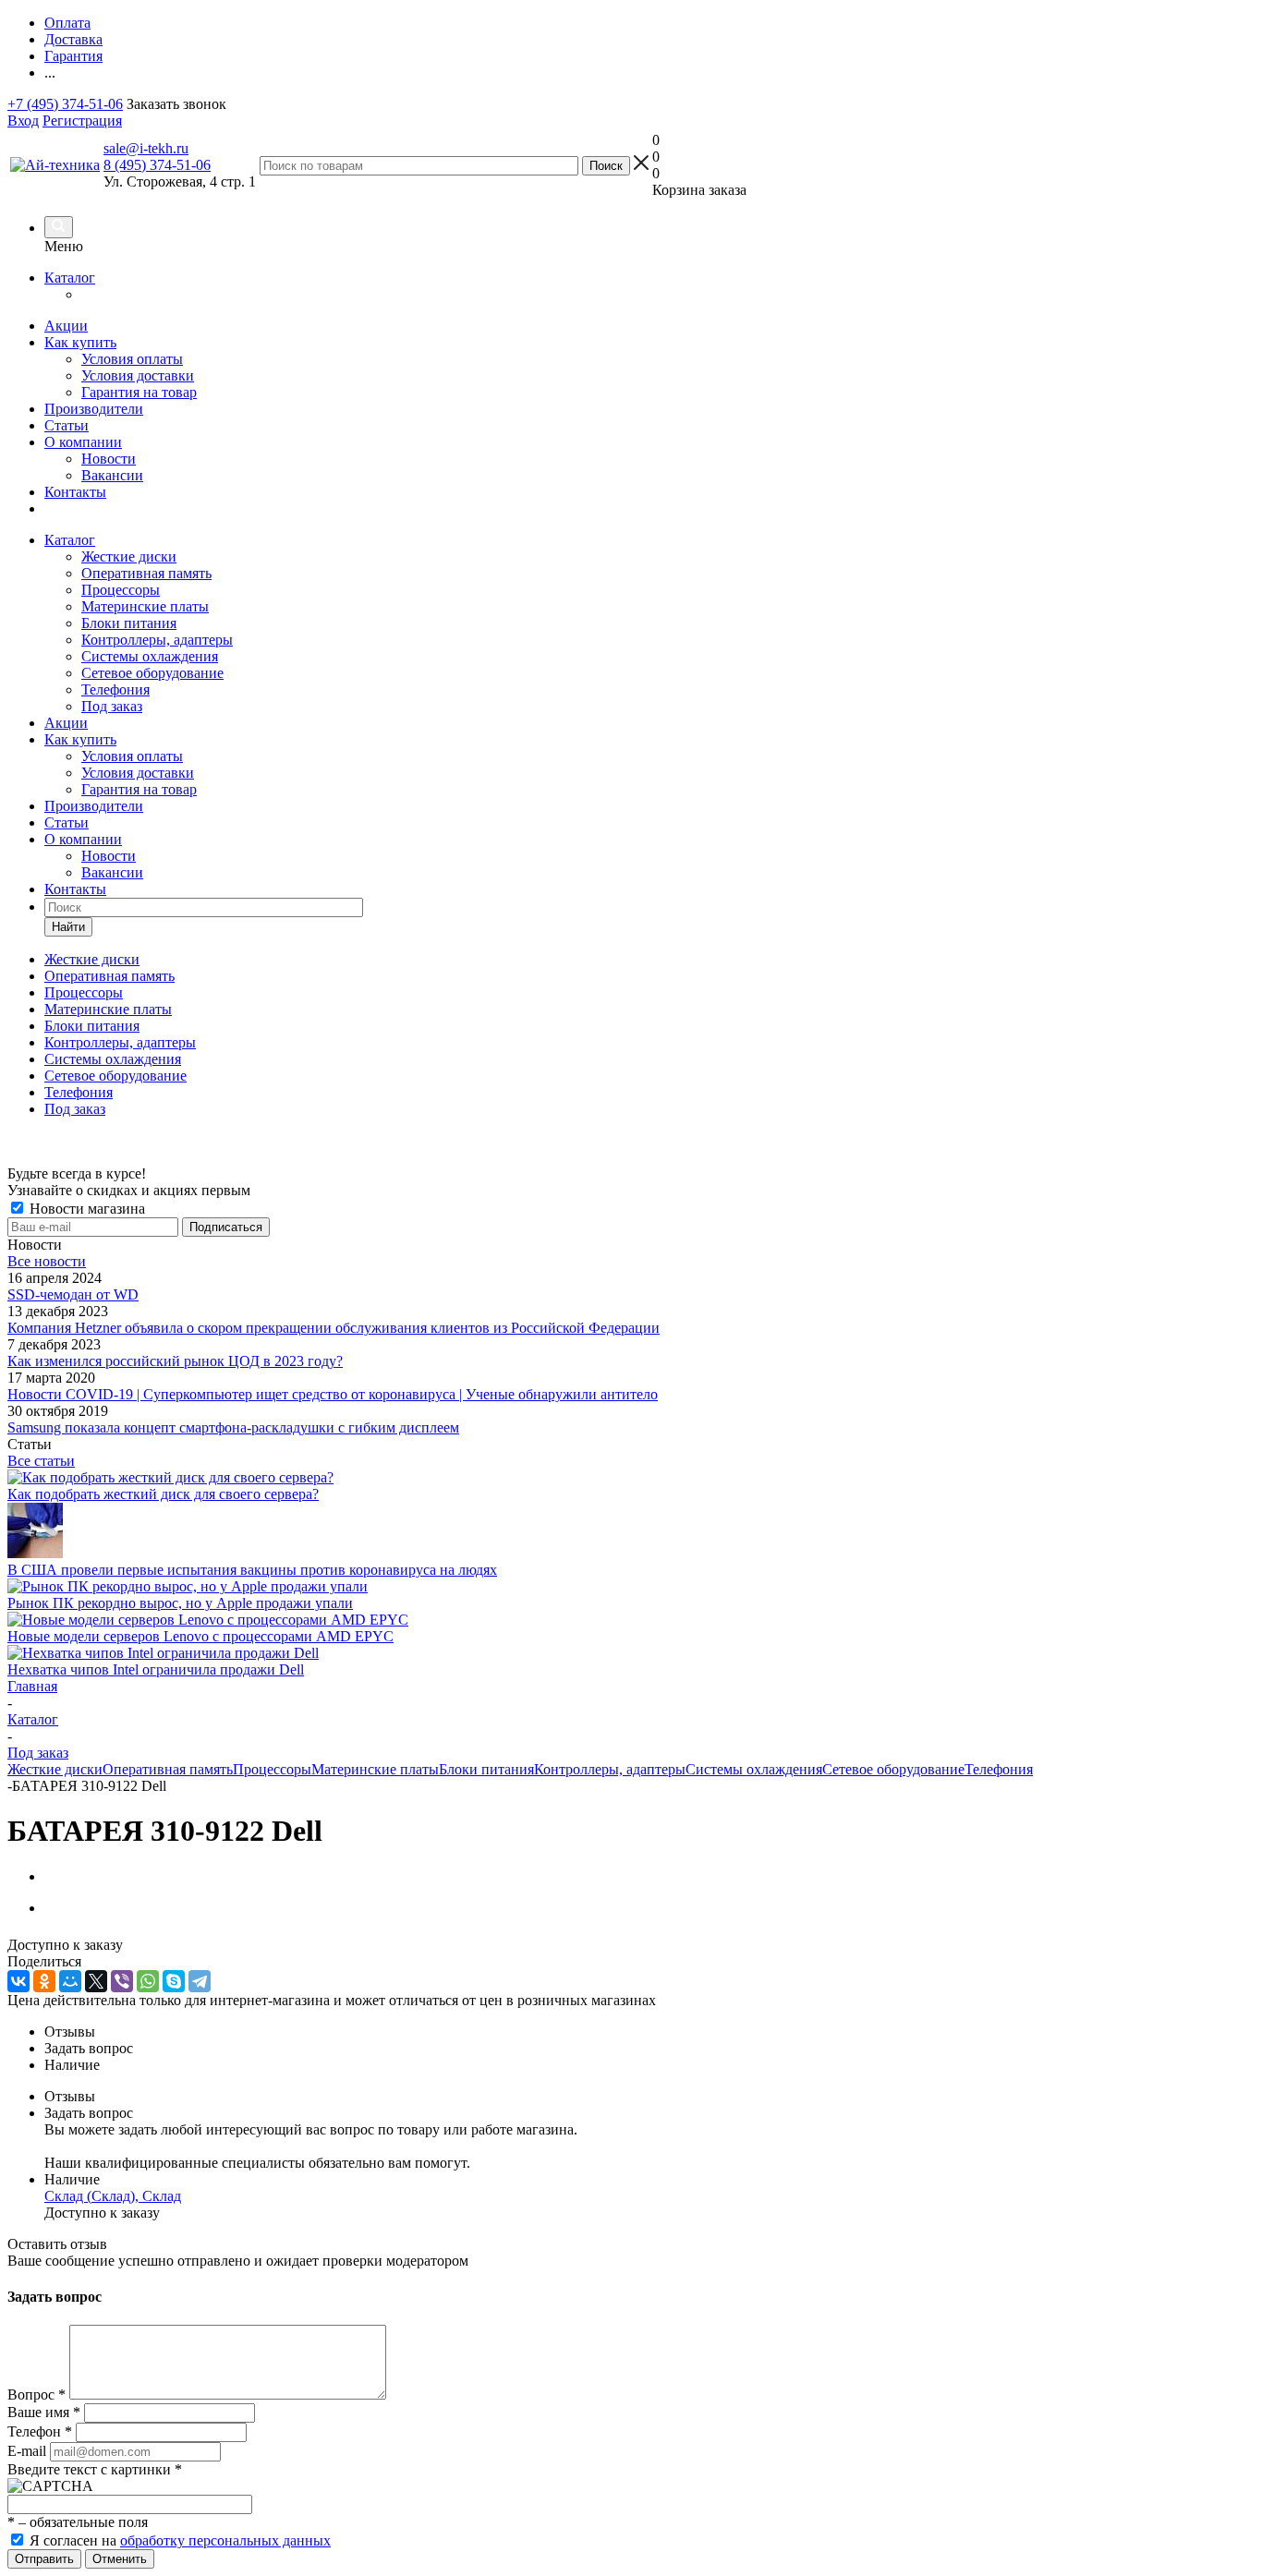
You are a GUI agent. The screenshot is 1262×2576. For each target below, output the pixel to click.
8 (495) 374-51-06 (157, 165)
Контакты (75, 492)
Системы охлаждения (150, 656)
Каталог (70, 278)
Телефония (115, 689)
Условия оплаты (132, 359)
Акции (66, 326)
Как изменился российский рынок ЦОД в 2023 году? (175, 1361)
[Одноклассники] (44, 1981)
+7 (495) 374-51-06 (65, 104)
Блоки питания (129, 623)
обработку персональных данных (225, 2540)
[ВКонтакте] (18, 1981)
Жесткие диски (129, 556)
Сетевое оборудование (152, 673)
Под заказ (112, 706)
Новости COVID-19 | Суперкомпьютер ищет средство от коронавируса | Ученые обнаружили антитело (333, 1394)
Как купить (80, 342)
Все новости (47, 1261)
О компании (83, 442)
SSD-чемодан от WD (73, 1294)
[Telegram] (200, 1981)
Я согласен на (180, 2540)
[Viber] (122, 1981)
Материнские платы (145, 606)
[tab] (649, 2032)
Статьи (67, 425)
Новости (109, 459)
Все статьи (41, 1461)
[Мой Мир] (70, 1981)
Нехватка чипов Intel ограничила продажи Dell (156, 1669)
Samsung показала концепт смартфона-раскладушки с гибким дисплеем (233, 1427)
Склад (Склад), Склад (113, 2196)
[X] (96, 1981)
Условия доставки (138, 375)
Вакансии (112, 475)
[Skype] (174, 1981)
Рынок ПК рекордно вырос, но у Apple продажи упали (180, 1603)
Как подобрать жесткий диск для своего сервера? (163, 1494)
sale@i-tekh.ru (146, 148)
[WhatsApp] (148, 1981)
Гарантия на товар (139, 392)
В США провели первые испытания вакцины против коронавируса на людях (252, 1570)
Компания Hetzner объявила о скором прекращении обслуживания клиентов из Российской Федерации (334, 1328)
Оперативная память (146, 573)
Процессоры (121, 590)
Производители (94, 409)
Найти (68, 927)
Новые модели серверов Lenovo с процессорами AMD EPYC (200, 1636)
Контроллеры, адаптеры (157, 640)
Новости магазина (85, 1209)
